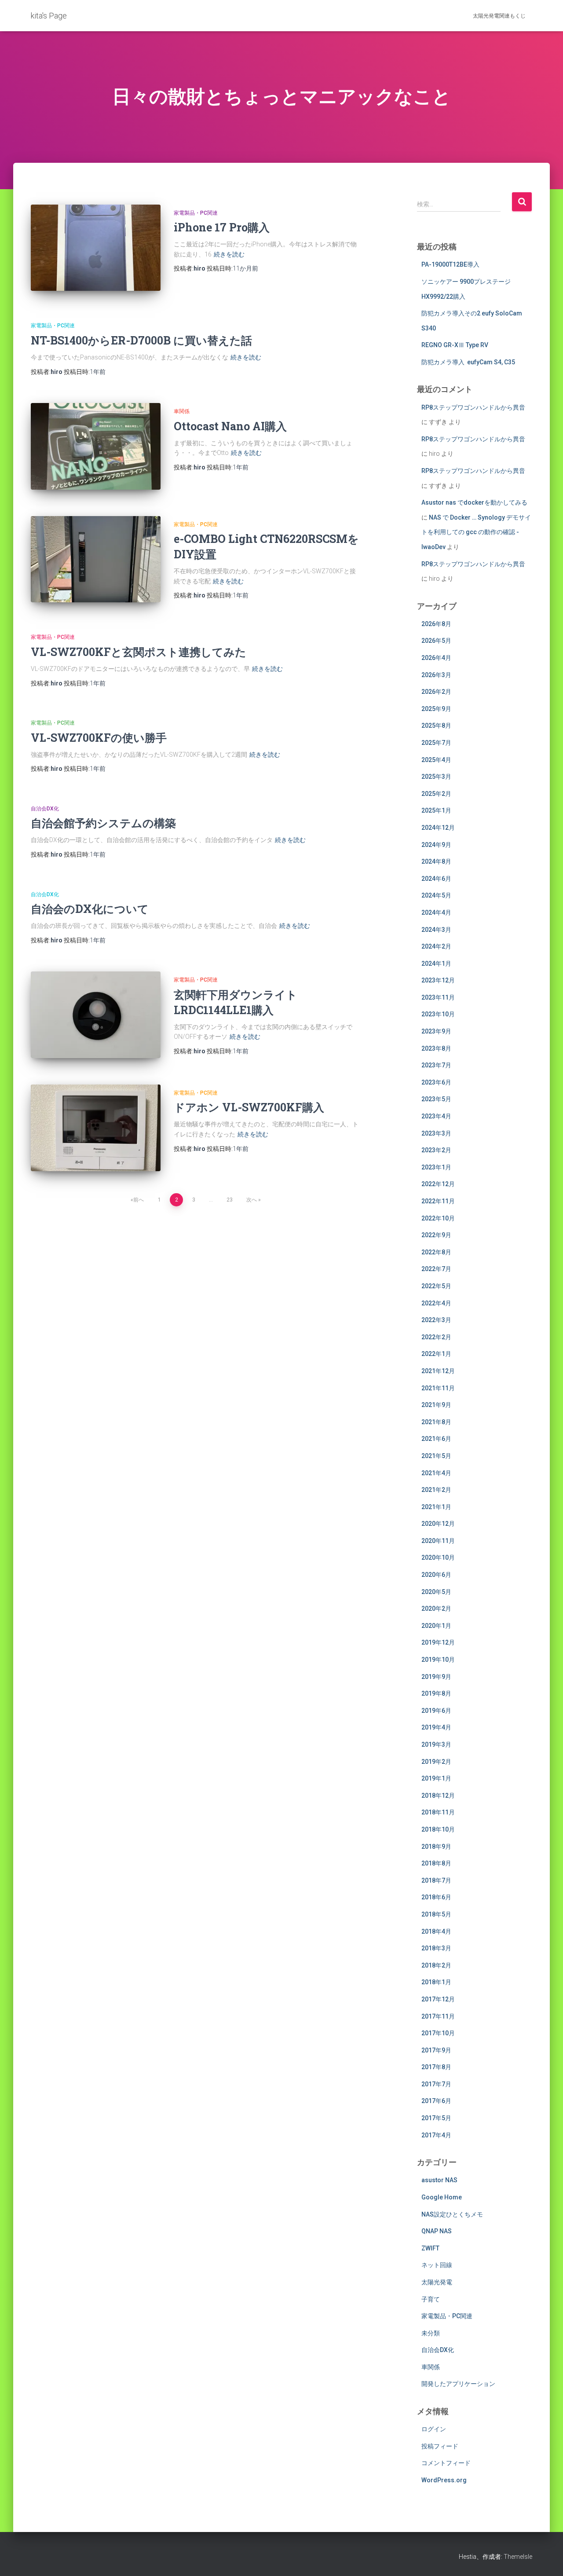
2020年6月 (436, 1575)
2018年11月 (438, 1812)
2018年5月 (436, 1914)
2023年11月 (438, 997)
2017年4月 (436, 2135)
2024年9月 (436, 845)
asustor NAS (439, 2180)
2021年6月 (436, 1439)
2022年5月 (436, 1286)
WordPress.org (444, 2480)
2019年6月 (436, 1711)
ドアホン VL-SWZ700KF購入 (249, 1107)
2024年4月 (436, 912)
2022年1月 (436, 1354)
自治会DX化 (45, 809)
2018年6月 (436, 1897)
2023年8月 (436, 1048)
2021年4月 (436, 1473)
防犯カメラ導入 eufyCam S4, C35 (468, 362)
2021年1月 (436, 1507)
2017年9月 (436, 2050)
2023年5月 (436, 1099)
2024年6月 (436, 879)
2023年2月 (436, 1150)
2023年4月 (436, 1116)
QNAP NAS (437, 2231)
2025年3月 (436, 777)
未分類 (431, 2333)
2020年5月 (436, 1592)
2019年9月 (436, 1677)
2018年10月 (438, 1829)
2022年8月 (436, 1252)
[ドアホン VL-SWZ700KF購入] (96, 1128)
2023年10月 (438, 1014)
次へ (252, 1200)
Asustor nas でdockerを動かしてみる (474, 502)
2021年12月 (438, 1371)
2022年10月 (438, 1218)
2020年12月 (438, 1524)
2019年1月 (436, 1778)
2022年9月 (436, 1235)
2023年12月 (438, 980)
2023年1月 (436, 1167)
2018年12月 (438, 1796)
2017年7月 (436, 2084)
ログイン (434, 2429)
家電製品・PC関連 (196, 213)
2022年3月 (436, 1320)
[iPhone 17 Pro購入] (96, 248)
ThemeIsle (518, 2557)
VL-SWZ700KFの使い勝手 (99, 738)
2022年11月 (438, 1201)
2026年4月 (436, 658)
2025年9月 (436, 709)
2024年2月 (436, 946)
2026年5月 (436, 641)
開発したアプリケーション (458, 2384)
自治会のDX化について (90, 909)
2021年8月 (436, 1422)
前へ (139, 1200)
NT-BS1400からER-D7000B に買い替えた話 (141, 340)
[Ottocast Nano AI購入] (96, 446)
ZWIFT (430, 2248)
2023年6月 (436, 1082)
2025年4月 (436, 760)
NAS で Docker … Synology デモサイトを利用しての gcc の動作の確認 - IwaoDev (476, 532)
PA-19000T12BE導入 (450, 264)
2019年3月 (436, 1744)
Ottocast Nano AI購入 (230, 426)
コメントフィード (446, 2463)
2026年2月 (436, 692)
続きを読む (229, 254)
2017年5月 (436, 2118)
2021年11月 (438, 1388)
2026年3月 (436, 675)
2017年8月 (436, 2067)
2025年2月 (436, 794)
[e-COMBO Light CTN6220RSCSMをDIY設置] (96, 559)
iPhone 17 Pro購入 (222, 227)
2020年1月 (436, 1626)
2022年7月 (436, 1269)
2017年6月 (436, 2101)
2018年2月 (436, 1965)
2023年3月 (436, 1133)
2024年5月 (436, 895)
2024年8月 (436, 861)
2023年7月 (436, 1065)
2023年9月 (436, 1031)
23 (230, 1200)
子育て (431, 2299)
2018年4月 (436, 1931)
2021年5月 (436, 1456)
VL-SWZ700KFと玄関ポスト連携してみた (139, 652)
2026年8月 (436, 624)
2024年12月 (438, 828)
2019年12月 (438, 1642)
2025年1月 (436, 810)
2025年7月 (436, 743)
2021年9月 (436, 1405)
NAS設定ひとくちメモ (452, 2214)
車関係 (182, 411)
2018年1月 (436, 1982)
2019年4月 (436, 1727)
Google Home (442, 2197)
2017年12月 (438, 1999)
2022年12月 (438, 1184)
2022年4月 (436, 1303)
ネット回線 (437, 2265)
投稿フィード (440, 2446)
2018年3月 (436, 1948)
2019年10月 (438, 1660)
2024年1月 (436, 964)
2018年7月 (436, 1880)
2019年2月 (436, 1762)
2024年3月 (436, 930)
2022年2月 (436, 1337)
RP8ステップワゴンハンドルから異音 (473, 407)
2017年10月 (438, 2033)
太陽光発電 (437, 2282)
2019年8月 (436, 1693)
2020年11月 (438, 1541)
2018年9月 (436, 1847)
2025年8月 (436, 726)
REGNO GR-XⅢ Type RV (455, 345)
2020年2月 (436, 1609)
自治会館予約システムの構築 (103, 823)
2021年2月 (436, 1490)
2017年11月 (438, 2016)
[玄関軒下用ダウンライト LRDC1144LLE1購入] (96, 1015)
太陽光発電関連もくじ (499, 16)
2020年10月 (438, 1557)
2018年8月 (436, 1863)
